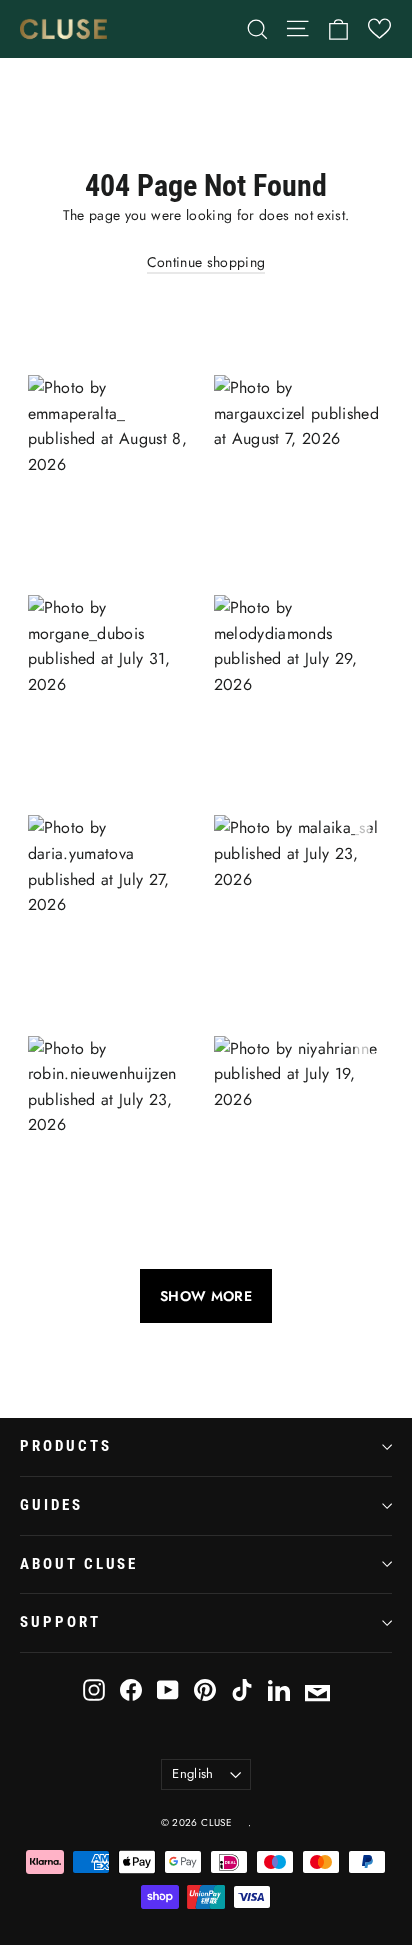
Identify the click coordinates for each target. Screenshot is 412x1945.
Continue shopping (206, 262)
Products (66, 1446)
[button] (379, 28)
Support (60, 1622)
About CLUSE (79, 1564)
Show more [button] (206, 1296)
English (192, 1773)
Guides (51, 1505)
